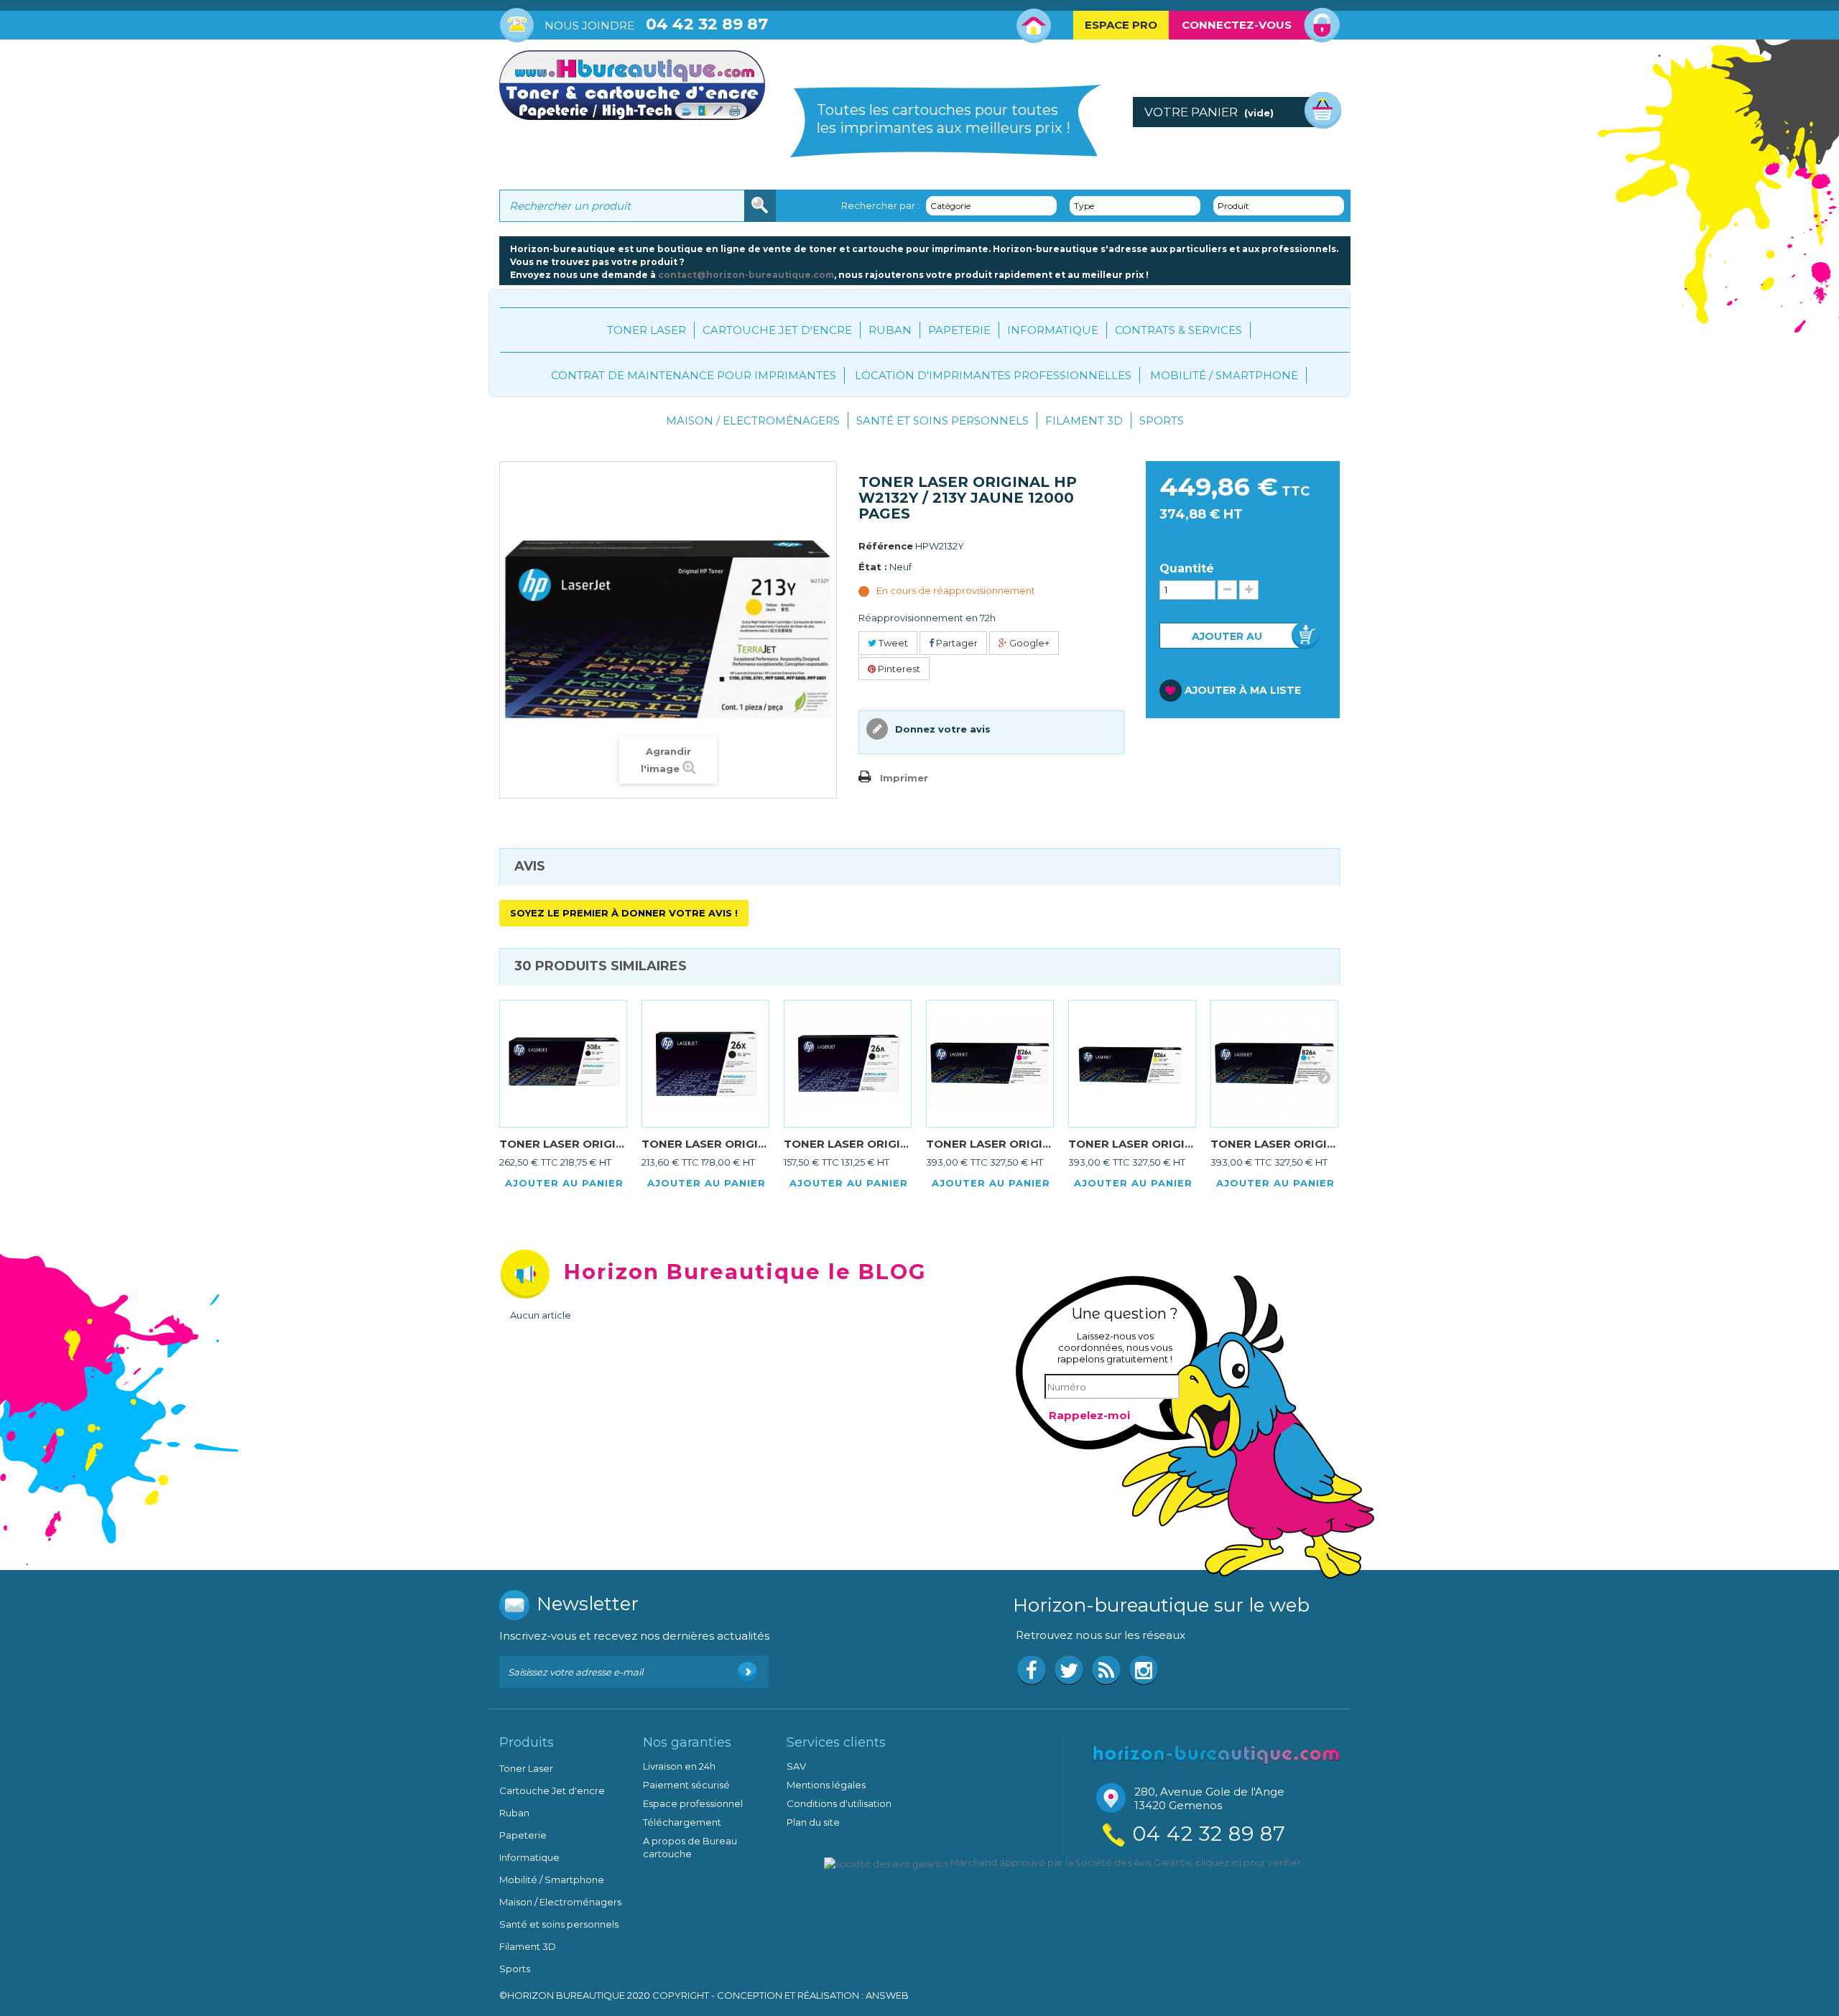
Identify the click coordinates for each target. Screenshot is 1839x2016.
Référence (886, 546)
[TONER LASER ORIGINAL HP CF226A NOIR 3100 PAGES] (848, 1064)
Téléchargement (682, 1822)
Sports (1162, 421)
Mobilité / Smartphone (1224, 375)
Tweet (892, 643)
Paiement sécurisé (686, 1785)
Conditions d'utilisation (839, 1803)
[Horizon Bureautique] (1216, 1753)
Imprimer (904, 778)
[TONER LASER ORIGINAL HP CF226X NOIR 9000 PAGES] (705, 1064)
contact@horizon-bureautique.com (746, 275)
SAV (796, 1766)
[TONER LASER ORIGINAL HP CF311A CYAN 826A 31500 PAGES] (1274, 1064)
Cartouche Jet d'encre (777, 330)
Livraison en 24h (679, 1766)
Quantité (1187, 569)
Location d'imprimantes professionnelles (993, 375)
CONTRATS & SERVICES (1178, 330)
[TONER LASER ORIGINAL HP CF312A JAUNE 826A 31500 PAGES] (1132, 1064)
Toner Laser (647, 330)
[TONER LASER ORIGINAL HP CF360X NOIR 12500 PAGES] (563, 1064)
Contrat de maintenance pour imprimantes (694, 375)
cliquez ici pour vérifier (1248, 1863)
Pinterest (898, 669)
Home (1034, 26)
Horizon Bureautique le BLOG (745, 1272)
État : (873, 567)
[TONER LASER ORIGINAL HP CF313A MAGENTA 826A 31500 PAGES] (990, 1064)
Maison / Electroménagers (753, 421)
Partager (956, 643)
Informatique (1053, 330)
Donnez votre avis (941, 729)
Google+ (1028, 643)
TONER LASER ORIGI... (562, 1144)
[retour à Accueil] (514, 427)
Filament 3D (1084, 421)
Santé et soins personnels (942, 421)
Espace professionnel (693, 1803)
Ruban (890, 330)
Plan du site (813, 1822)
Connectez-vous (1237, 25)
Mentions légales (826, 1785)
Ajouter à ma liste (1243, 690)
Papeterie (959, 330)
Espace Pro (1121, 25)
